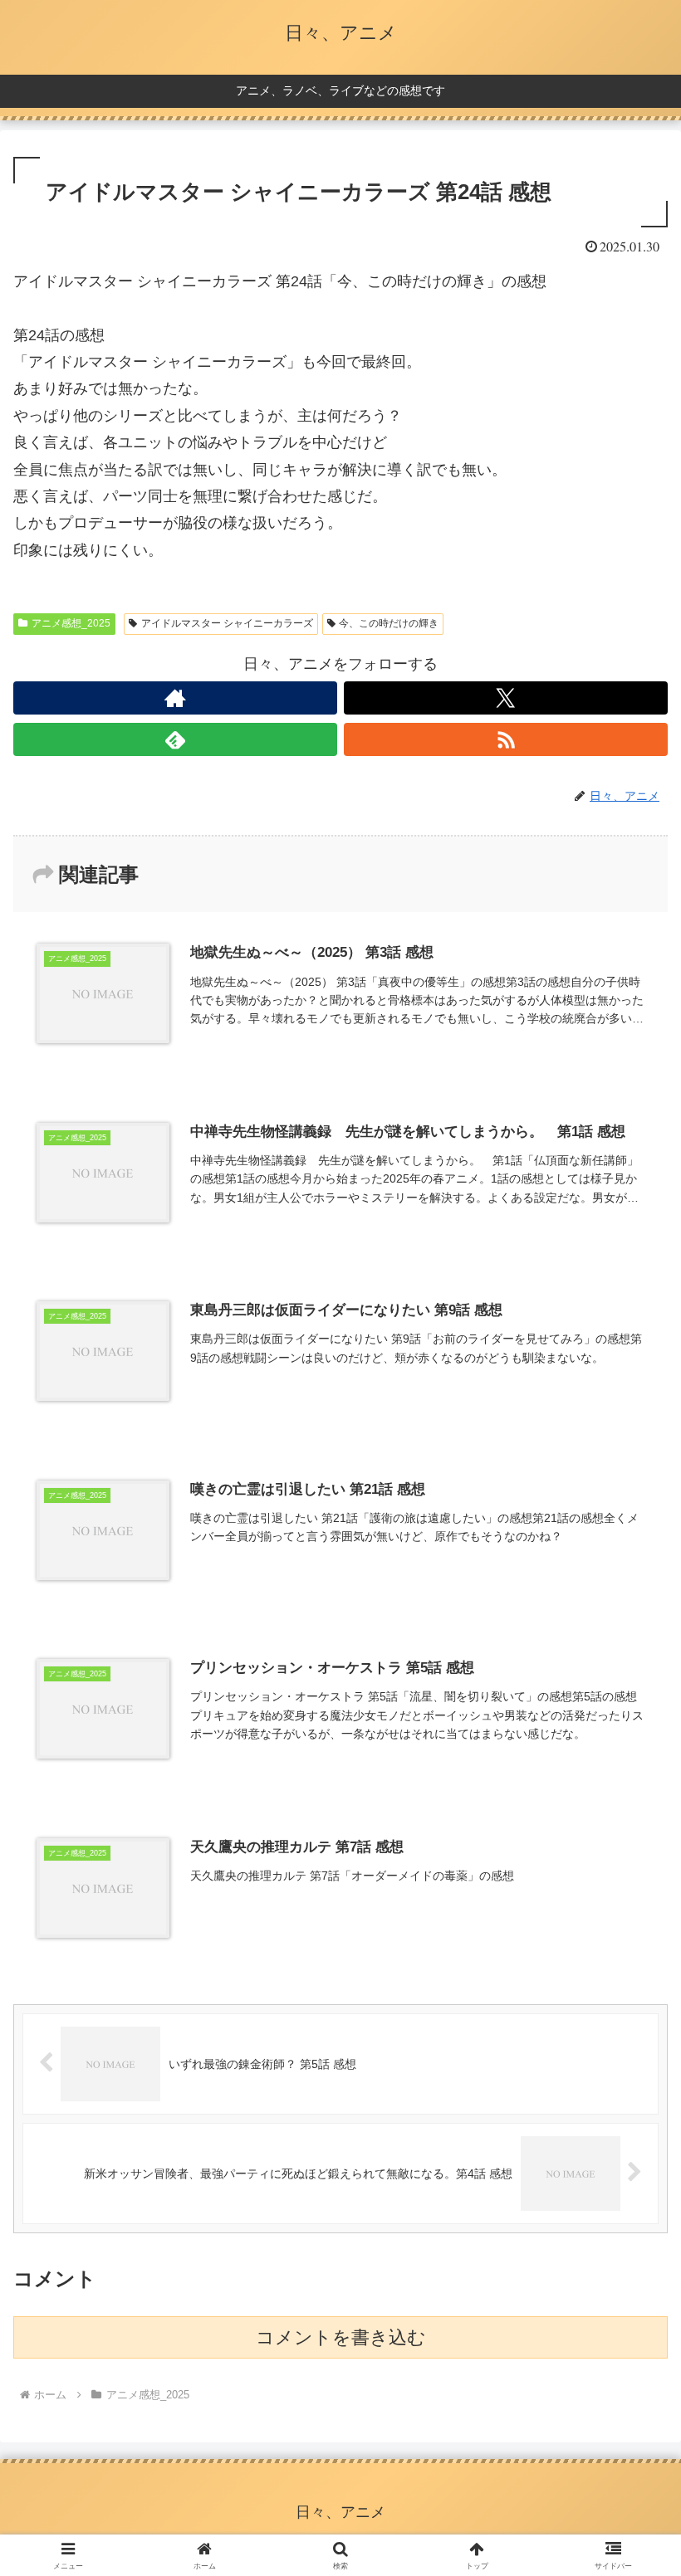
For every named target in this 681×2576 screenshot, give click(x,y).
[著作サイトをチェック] (175, 698)
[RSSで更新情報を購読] (506, 739)
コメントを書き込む (341, 2337)
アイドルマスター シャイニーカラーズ (227, 623)
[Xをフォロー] (506, 698)
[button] (630, 2258)
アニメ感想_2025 (71, 623)
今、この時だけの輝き (389, 623)
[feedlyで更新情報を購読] (175, 739)
